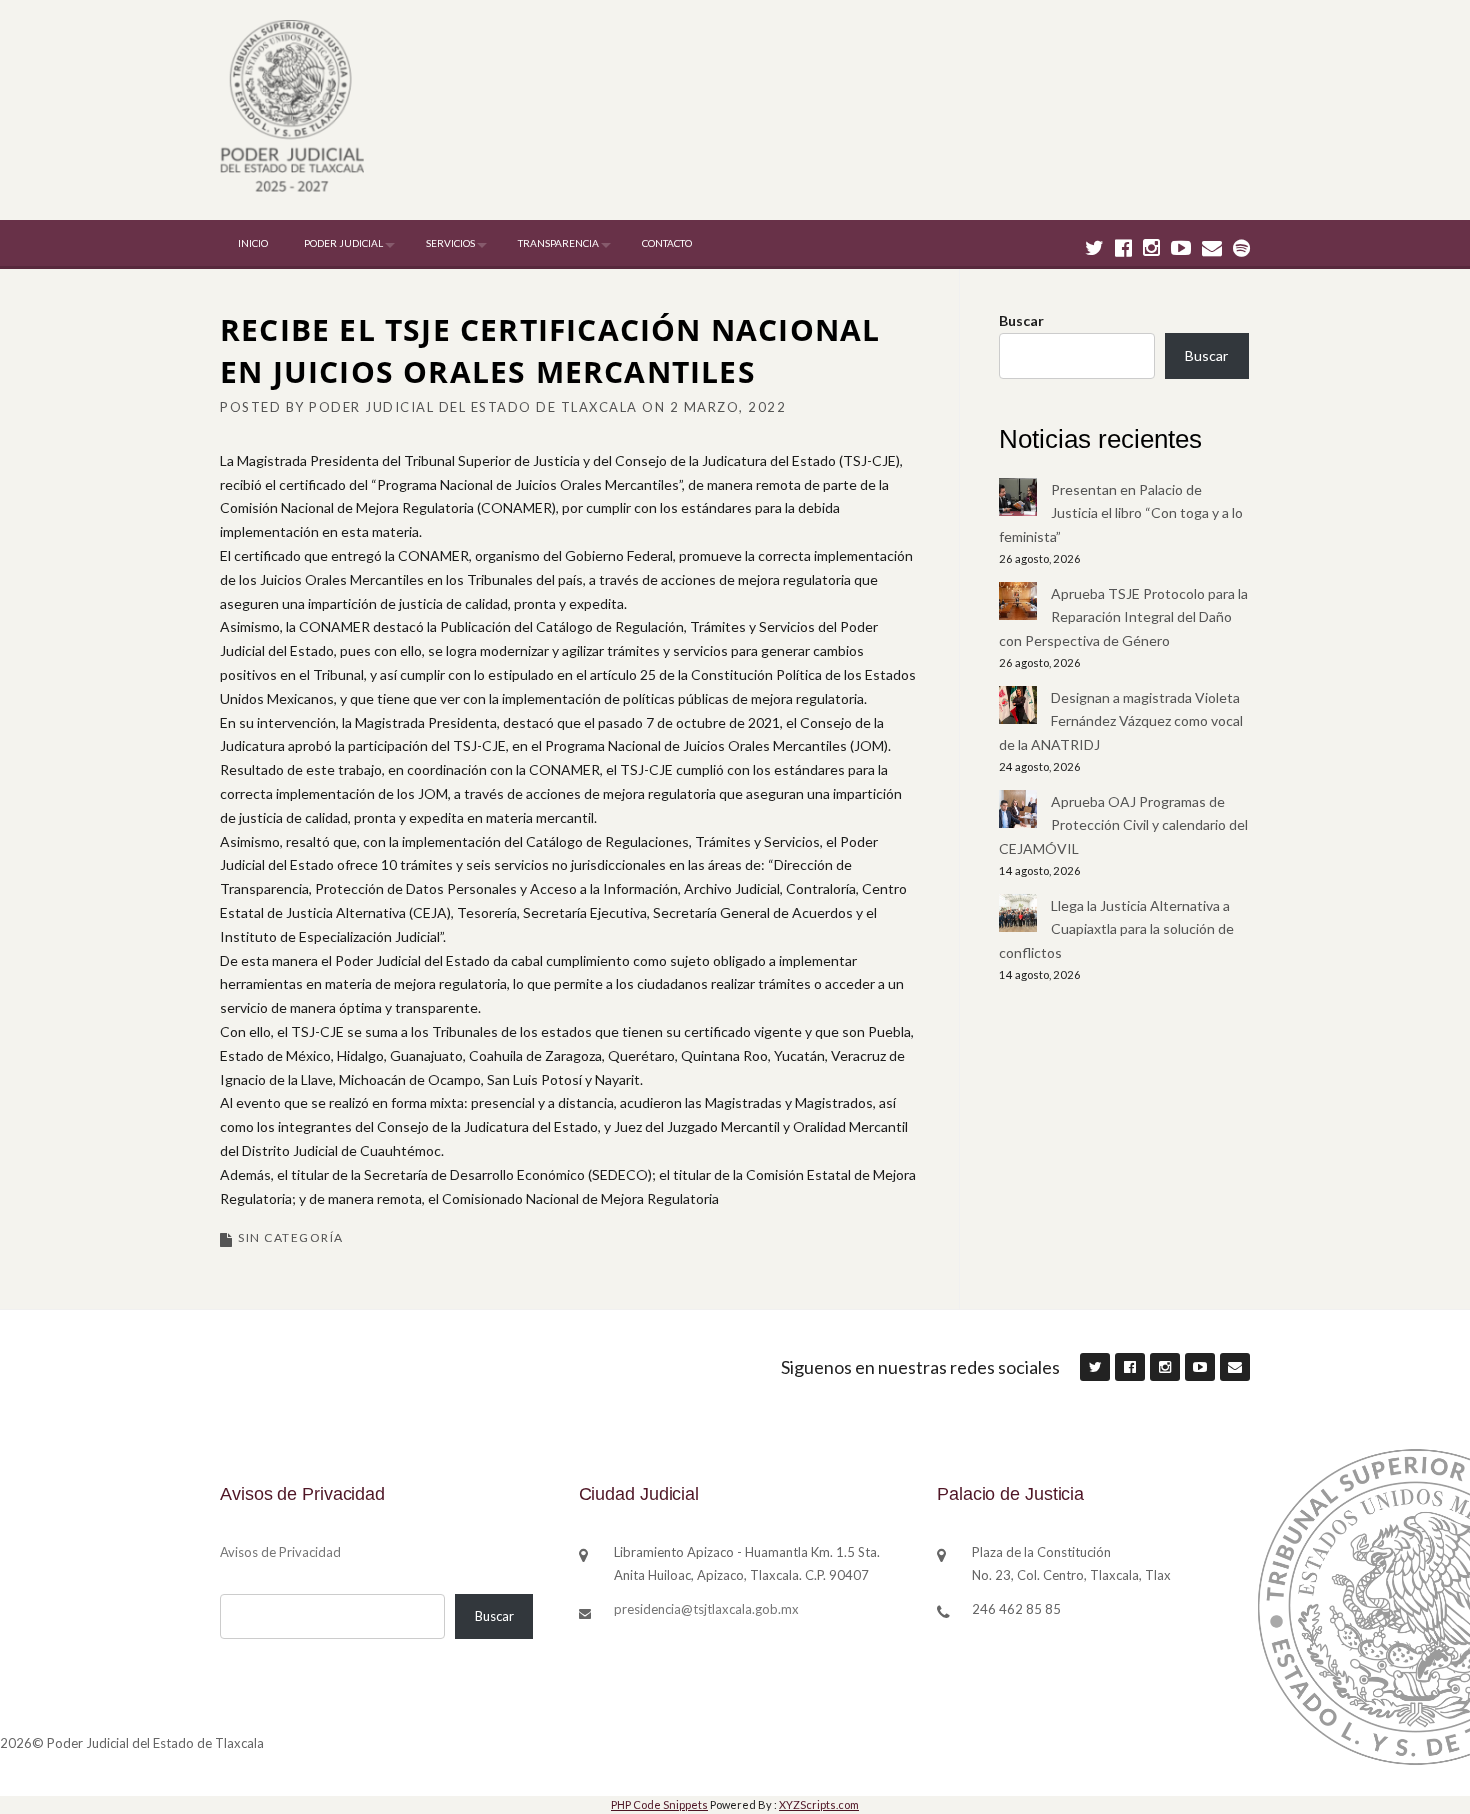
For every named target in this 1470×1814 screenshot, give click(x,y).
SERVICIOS (450, 243)
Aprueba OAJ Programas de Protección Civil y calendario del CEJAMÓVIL (1123, 825)
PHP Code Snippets (659, 1804)
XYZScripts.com (819, 1804)
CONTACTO (667, 243)
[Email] (1212, 247)
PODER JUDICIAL (343, 243)
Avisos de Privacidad (280, 1552)
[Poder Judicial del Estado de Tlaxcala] (292, 108)
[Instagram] (1151, 247)
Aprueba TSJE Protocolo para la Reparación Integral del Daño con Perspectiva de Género (1123, 617)
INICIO (253, 243)
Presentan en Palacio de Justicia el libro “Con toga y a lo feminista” (1121, 513)
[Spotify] (1241, 247)
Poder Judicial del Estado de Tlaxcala (473, 407)
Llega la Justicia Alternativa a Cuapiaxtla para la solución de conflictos (1116, 929)
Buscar (1021, 320)
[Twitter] (1094, 247)
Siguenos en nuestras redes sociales (920, 1367)
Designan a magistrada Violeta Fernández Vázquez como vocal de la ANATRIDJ (1121, 721)
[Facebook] (1123, 247)
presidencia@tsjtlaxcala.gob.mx (706, 1609)
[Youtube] (1181, 247)
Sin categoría (291, 1237)
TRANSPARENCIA (558, 243)
